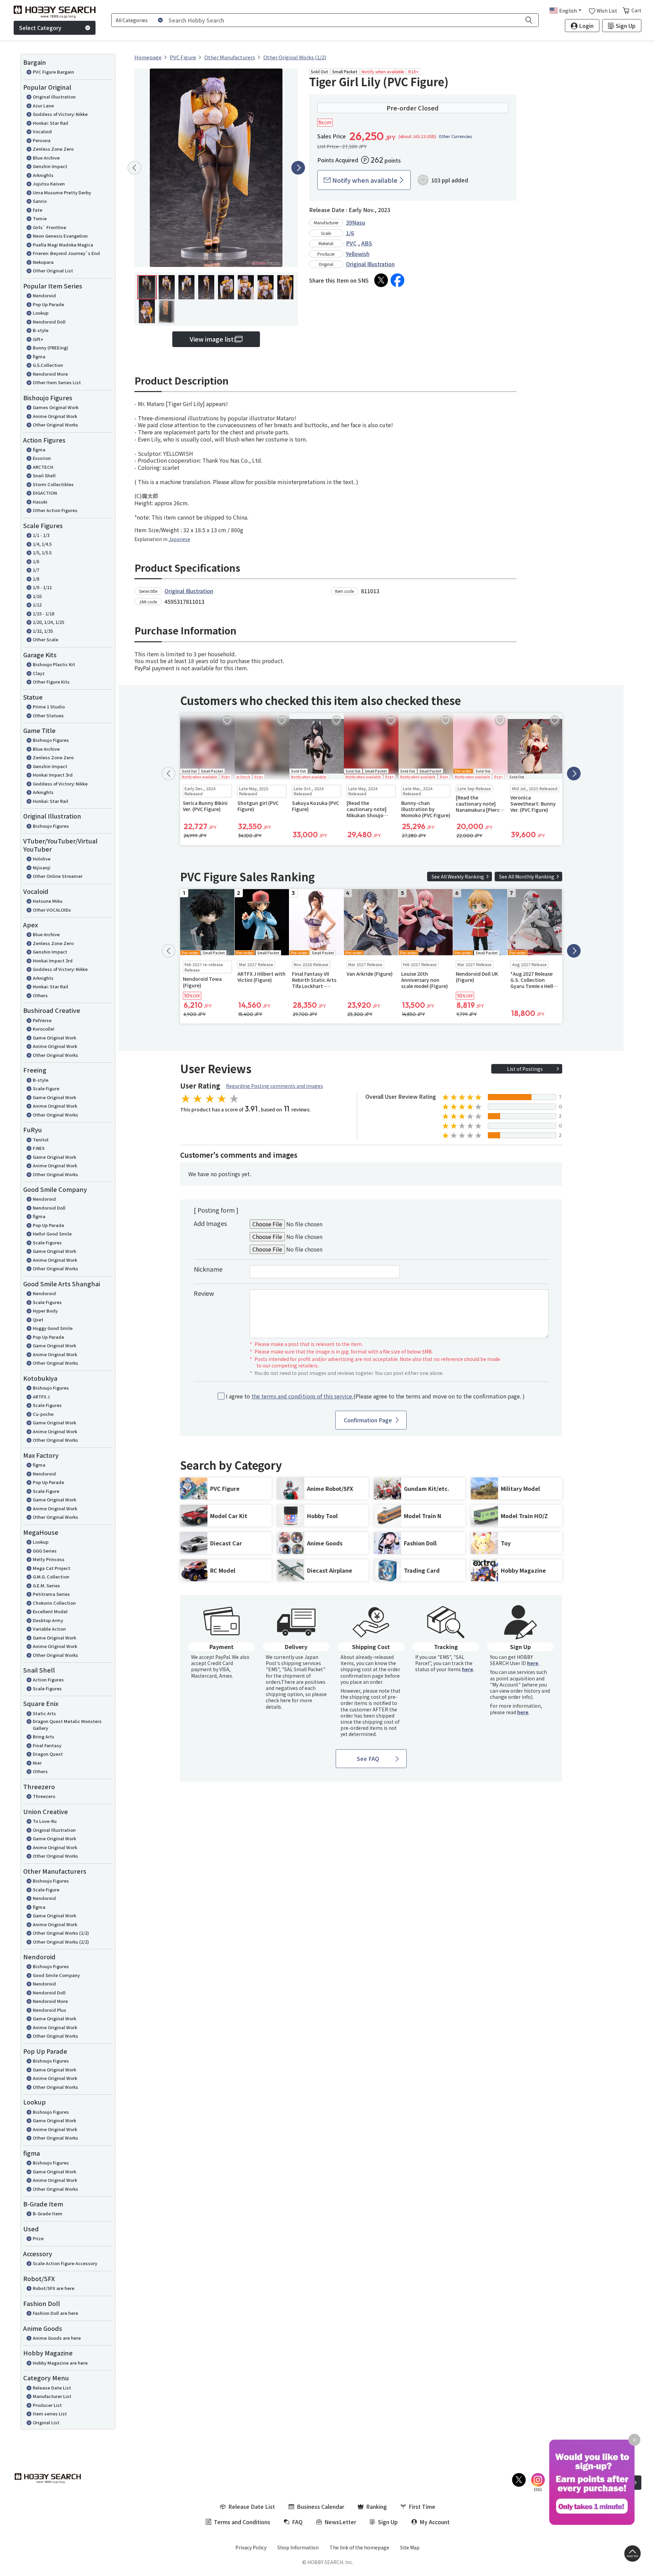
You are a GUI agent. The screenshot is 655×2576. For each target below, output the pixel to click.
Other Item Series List (57, 382)
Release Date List (52, 2388)
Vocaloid (42, 131)
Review (204, 1293)
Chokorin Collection (54, 1603)
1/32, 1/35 (43, 631)
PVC (351, 243)
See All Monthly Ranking (527, 877)
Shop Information (298, 2547)
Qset (38, 1320)
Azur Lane (43, 106)
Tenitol (41, 1140)
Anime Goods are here (57, 2338)
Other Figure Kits (51, 682)
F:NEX (39, 1148)
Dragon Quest (48, 1754)
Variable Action (49, 1629)
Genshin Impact (50, 166)
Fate (38, 210)
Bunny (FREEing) (50, 348)
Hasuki (40, 502)
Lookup (41, 313)
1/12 (37, 605)
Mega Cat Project (52, 1568)
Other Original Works (55, 425)
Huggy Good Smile (53, 1328)
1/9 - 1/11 (42, 587)
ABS (367, 243)
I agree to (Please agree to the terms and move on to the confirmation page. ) (375, 1396)
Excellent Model (50, 1611)
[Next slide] (298, 168)
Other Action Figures (55, 510)
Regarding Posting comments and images (274, 1086)
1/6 (36, 561)
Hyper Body (45, 1311)
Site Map (410, 2547)
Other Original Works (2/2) (61, 1942)
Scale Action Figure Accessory (65, 2263)
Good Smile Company (56, 1975)
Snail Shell (44, 475)
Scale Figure (46, 1088)
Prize (38, 2238)
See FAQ (368, 1758)
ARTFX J (41, 1397)
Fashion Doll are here (55, 2313)
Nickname (208, 1269)
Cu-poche (43, 1414)
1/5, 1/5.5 (42, 552)
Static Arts (44, 1713)
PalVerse (42, 1020)
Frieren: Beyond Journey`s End (66, 253)
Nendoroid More (50, 374)
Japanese (179, 539)
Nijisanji (42, 867)
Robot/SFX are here (54, 2288)
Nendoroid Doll (49, 322)
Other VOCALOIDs (52, 910)
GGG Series (45, 1551)
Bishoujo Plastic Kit (54, 664)
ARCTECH (43, 467)
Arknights (43, 175)
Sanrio (40, 201)
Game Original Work (54, 1038)
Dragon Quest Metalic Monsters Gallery (67, 1725)
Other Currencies (455, 136)
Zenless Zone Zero (53, 149)
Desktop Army (48, 1620)
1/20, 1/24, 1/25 (48, 622)
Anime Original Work (55, 416)
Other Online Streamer (58, 876)
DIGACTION (45, 493)
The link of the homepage (359, 2547)
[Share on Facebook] (397, 280)
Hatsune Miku (48, 901)
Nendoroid (44, 295)
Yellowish (358, 254)
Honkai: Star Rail (50, 123)
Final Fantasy (47, 1745)
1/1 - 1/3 (41, 535)
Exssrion (42, 458)
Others (40, 995)
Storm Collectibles (53, 484)
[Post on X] (381, 280)
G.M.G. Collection (51, 1577)
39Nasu (355, 222)
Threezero (44, 1796)
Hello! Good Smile (52, 1234)
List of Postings (525, 1069)
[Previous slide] (134, 168)
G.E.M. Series (46, 1585)
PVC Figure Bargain (53, 72)
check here (278, 1700)
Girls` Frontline (49, 227)
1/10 (37, 596)
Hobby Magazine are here (60, 2363)
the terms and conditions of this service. (302, 1396)
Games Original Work (56, 407)
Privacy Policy (251, 2547)
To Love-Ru (45, 1821)
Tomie (40, 218)
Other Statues (48, 715)
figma (39, 356)
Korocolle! (44, 1029)
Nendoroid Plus (49, 2010)
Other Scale (46, 639)
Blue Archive (46, 158)
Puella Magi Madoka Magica (63, 245)
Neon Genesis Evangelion (60, 236)
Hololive (42, 859)
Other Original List (53, 271)
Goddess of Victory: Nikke (60, 114)
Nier (37, 1763)
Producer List (47, 2405)
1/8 (36, 579)
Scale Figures (47, 1242)
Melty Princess (49, 1559)
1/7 (36, 570)
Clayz (39, 673)
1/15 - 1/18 (43, 613)
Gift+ (38, 339)
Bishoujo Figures (51, 740)
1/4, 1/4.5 (42, 544)
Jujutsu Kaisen (49, 184)
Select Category (40, 28)
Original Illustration (54, 97)
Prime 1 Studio (49, 707)
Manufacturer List (52, 2396)
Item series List (50, 2414)
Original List (46, 2422)
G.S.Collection (48, 365)
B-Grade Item (48, 2213)
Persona (42, 140)
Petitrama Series (51, 1594)
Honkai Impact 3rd (53, 775)
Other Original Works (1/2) (61, 1933)
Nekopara (43, 262)
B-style (41, 330)
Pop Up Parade (48, 304)
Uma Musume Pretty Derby (62, 192)
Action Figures (48, 1680)
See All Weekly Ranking (458, 877)
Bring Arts (43, 1736)
